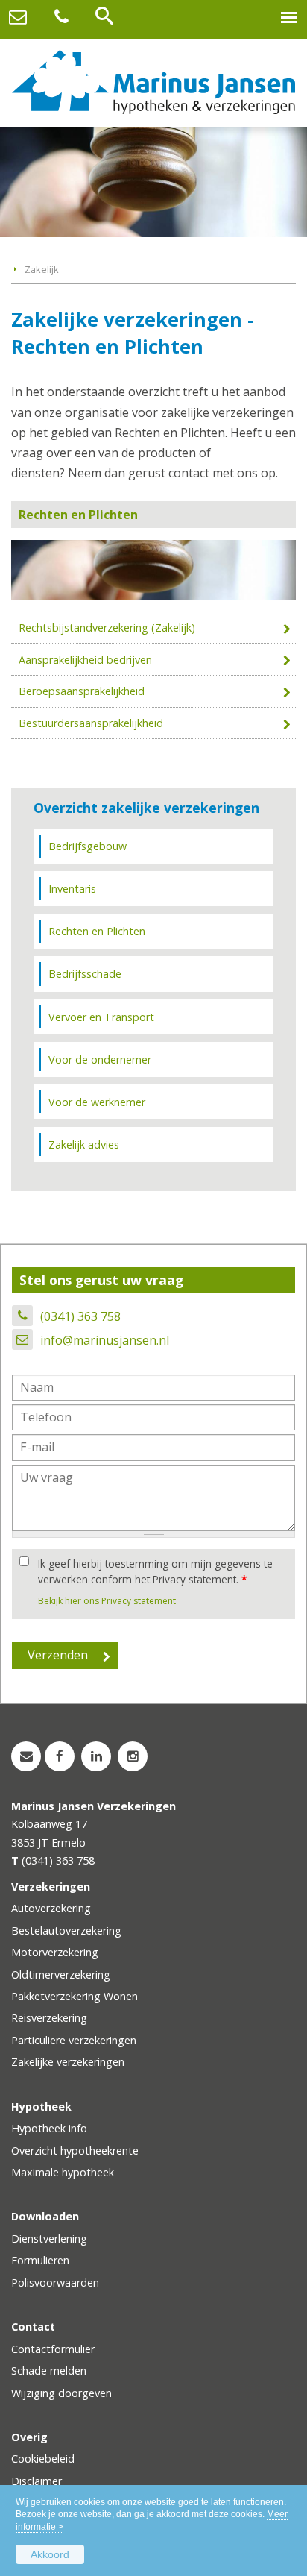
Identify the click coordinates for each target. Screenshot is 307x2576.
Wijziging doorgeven (61, 2393)
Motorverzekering (55, 1952)
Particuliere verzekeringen (74, 2040)
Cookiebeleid (43, 2459)
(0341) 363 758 (80, 1316)
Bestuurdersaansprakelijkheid (91, 723)
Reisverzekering (49, 2018)
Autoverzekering (51, 1908)
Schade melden (49, 2371)
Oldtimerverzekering (61, 1975)
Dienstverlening (49, 2239)
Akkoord (50, 2554)
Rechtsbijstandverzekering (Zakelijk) (107, 628)
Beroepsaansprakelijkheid (82, 691)
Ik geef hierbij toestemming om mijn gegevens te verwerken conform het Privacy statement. (155, 1571)
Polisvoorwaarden (55, 2283)
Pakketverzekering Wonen (75, 1996)
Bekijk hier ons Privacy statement (107, 1601)
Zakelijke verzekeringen (68, 2062)
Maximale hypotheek (63, 2172)
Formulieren (40, 2260)
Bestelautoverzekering (66, 1931)
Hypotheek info (49, 2128)
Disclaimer (37, 2481)
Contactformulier (53, 2349)
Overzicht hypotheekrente (75, 2151)
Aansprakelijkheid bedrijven (85, 660)
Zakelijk (42, 269)
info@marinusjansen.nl (105, 1340)
